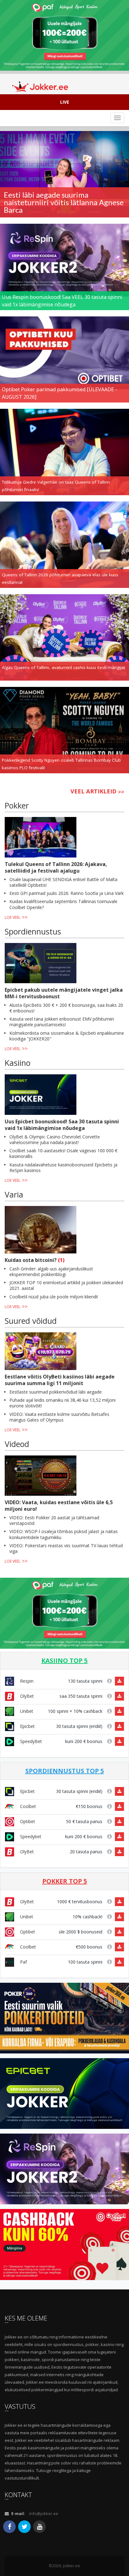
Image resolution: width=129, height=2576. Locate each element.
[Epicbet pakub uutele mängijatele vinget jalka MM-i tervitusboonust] (41, 963)
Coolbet (27, 1806)
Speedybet (30, 1836)
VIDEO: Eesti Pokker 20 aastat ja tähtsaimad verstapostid (54, 1520)
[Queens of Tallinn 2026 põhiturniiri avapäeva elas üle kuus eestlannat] (64, 544)
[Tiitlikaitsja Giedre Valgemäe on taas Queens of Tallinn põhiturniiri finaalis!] (64, 452)
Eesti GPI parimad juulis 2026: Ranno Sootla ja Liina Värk (67, 893)
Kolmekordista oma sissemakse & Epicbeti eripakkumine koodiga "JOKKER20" (67, 1036)
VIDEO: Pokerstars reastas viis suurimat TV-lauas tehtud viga (66, 1548)
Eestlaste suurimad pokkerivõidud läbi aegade (56, 1392)
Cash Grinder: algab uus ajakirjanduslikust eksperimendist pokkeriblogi (51, 1272)
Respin (26, 1681)
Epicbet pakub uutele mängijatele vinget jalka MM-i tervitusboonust (64, 993)
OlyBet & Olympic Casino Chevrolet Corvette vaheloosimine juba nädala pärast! (55, 1140)
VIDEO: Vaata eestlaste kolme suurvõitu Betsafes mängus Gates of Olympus (59, 1417)
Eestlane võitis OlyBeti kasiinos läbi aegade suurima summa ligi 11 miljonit (60, 1380)
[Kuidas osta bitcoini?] (41, 1230)
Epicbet (27, 1726)
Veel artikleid (93, 791)
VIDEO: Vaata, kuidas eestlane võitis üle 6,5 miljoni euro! (59, 1506)
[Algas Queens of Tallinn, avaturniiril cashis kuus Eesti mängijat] (64, 637)
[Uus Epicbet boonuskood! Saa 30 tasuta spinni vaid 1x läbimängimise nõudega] (41, 1095)
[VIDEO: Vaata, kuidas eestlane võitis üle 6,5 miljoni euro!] (41, 1476)
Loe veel (13, 917)
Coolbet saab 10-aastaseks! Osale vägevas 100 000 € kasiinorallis (63, 1153)
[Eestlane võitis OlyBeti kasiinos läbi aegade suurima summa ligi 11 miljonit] (41, 1351)
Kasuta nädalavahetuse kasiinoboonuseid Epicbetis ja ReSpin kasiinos (63, 1167)
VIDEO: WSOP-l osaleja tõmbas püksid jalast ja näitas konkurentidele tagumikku (64, 1534)
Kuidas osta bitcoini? (31, 1260)
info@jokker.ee (44, 2513)
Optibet (27, 1821)
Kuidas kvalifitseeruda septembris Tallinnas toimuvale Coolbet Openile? (63, 904)
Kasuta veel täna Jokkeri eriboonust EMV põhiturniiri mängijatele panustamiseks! (62, 1022)
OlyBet (26, 1696)
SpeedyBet (30, 1741)
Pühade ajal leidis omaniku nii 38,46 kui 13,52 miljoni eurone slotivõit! (62, 1403)
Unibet (26, 1711)
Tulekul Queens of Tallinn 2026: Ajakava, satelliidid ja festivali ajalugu (56, 867)
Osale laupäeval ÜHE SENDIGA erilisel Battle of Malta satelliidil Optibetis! (63, 882)
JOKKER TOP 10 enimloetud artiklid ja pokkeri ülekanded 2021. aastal (66, 1285)
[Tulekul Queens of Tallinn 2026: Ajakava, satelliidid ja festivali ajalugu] (41, 837)
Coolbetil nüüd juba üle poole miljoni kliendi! (54, 1297)
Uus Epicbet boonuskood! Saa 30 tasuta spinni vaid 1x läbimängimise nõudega (62, 1125)
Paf (23, 1962)
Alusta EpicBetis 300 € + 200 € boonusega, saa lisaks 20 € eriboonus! (66, 1008)
